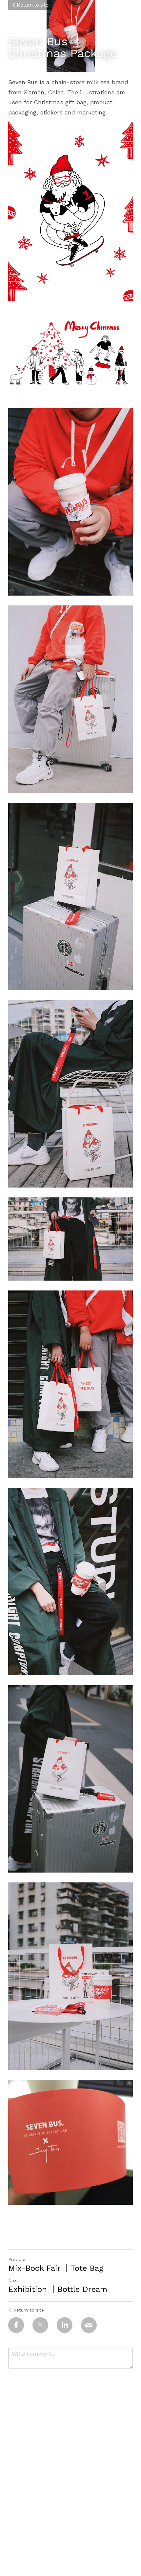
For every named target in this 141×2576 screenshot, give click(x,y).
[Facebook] (16, 2325)
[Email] (89, 2325)
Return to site (33, 5)
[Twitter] (40, 2325)
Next (13, 2280)
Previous (17, 2259)
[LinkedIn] (65, 2325)
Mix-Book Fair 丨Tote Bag (56, 2268)
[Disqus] (70, 2460)
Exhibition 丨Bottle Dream (58, 2289)
